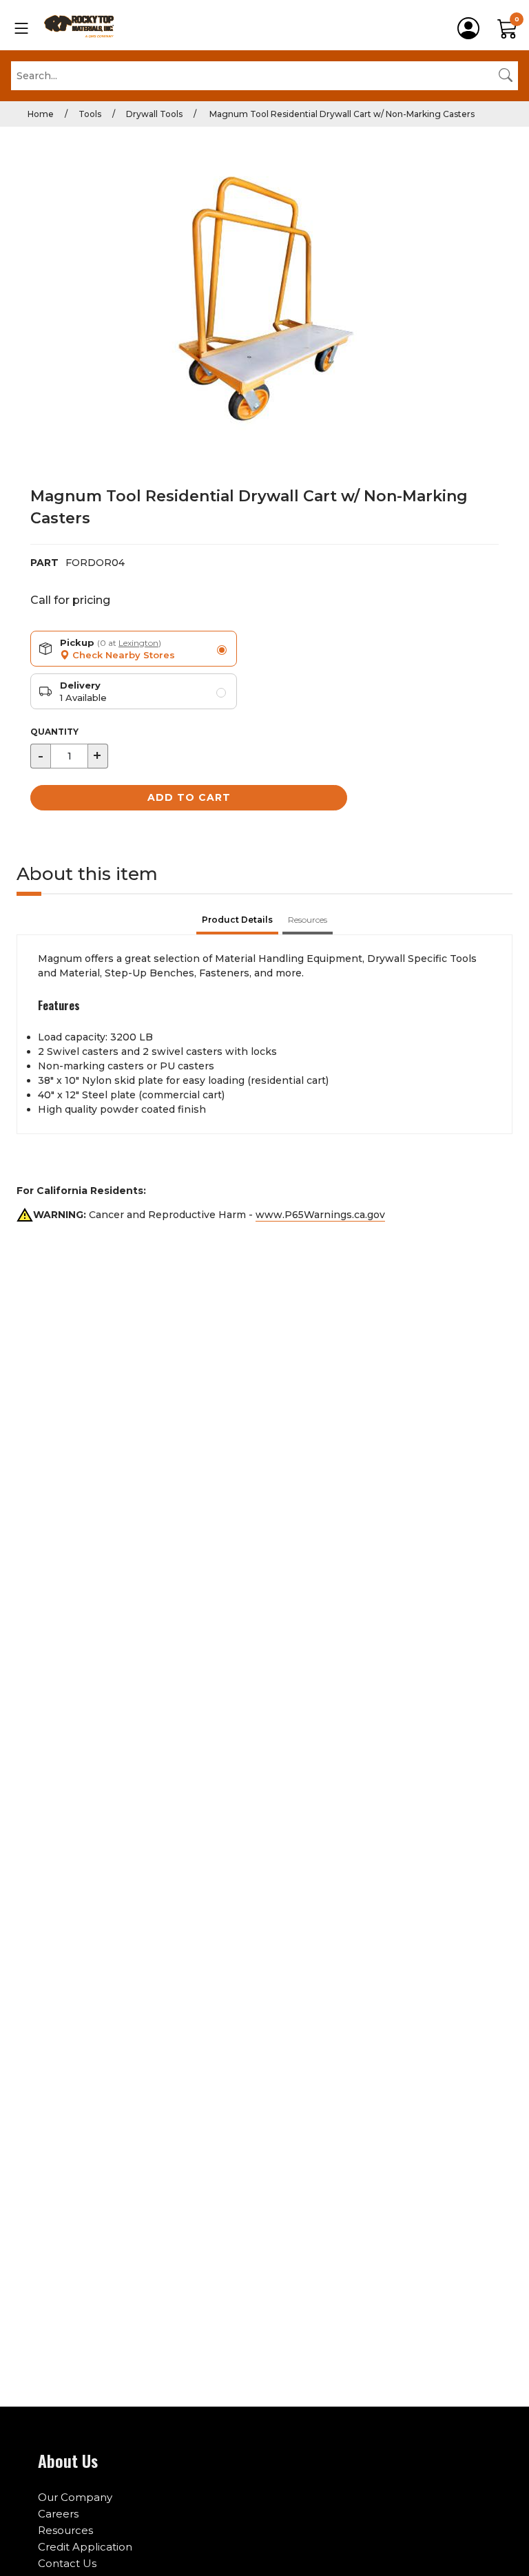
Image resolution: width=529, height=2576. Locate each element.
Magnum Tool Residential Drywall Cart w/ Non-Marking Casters (341, 114)
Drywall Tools (154, 114)
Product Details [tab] (237, 920)
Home (41, 114)
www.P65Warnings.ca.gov (320, 1215)
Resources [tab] (308, 920)
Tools (90, 114)
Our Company (75, 2497)
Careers (58, 2514)
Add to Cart (189, 797)
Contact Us (67, 2563)
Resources (65, 2530)
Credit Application (85, 2547)
